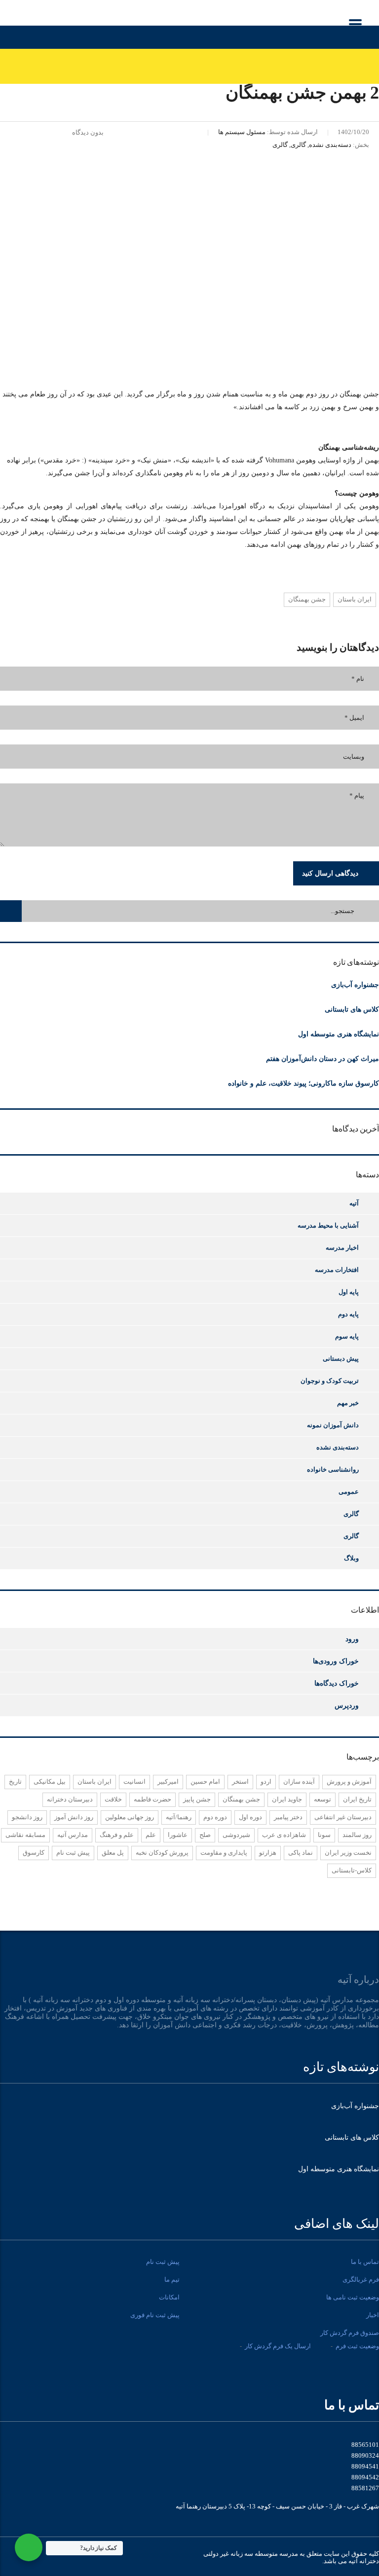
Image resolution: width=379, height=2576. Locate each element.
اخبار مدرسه (342, 1248)
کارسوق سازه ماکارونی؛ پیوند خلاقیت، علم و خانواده (303, 1083)
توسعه (322, 1799)
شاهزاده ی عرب (284, 1835)
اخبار (373, 2315)
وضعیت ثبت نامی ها (353, 2297)
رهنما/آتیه (179, 1817)
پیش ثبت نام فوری (155, 2315)
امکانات (169, 2297)
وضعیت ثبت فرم (357, 2346)
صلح (205, 1835)
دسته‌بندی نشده (338, 1447)
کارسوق (34, 1853)
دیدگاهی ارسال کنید (330, 873)
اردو (266, 1782)
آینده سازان (299, 1782)
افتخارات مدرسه (337, 1270)
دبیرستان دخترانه (70, 1799)
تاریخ (15, 1782)
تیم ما (172, 2279)
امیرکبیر (168, 1782)
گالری (351, 1514)
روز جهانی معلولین (130, 1817)
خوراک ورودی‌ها (336, 1661)
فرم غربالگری (361, 2279)
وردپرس (347, 1705)
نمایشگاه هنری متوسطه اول (339, 1034)
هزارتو (268, 1853)
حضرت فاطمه (152, 1799)
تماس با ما (365, 2262)
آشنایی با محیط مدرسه (328, 1225)
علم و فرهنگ (117, 1835)
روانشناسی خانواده (333, 1469)
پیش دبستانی (341, 1359)
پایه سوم (347, 1336)
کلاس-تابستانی (352, 1870)
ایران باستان (355, 599)
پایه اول (349, 1292)
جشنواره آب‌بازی (355, 985)
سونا (324, 1835)
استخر (240, 1782)
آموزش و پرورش (349, 1782)
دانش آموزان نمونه (333, 1425)
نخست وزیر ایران (348, 1853)
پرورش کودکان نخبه (162, 1853)
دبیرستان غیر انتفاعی (343, 1817)
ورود (352, 1639)
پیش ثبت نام (73, 1853)
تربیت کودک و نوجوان (330, 1381)
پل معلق (113, 1853)
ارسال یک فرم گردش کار (278, 2346)
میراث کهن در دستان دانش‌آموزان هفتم (322, 1059)
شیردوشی (236, 1835)
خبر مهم (348, 1403)
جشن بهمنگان (307, 599)
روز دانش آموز (74, 1817)
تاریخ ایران (357, 1799)
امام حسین (205, 1782)
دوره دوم (215, 1817)
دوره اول (250, 1817)
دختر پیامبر (288, 1817)
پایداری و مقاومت (224, 1853)
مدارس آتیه (73, 1835)
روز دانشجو (27, 1817)
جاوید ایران (287, 1799)
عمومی (349, 1492)
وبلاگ (351, 1558)
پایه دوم (348, 1314)
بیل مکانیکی (50, 1782)
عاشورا (178, 1835)
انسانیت (134, 1782)
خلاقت (113, 1799)
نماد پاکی (301, 1853)
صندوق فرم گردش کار (350, 2333)
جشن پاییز (197, 1799)
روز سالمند (357, 1835)
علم (151, 1835)
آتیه (354, 1203)
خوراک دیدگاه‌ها (337, 1683)
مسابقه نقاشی (25, 1835)
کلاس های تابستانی (352, 1009)
